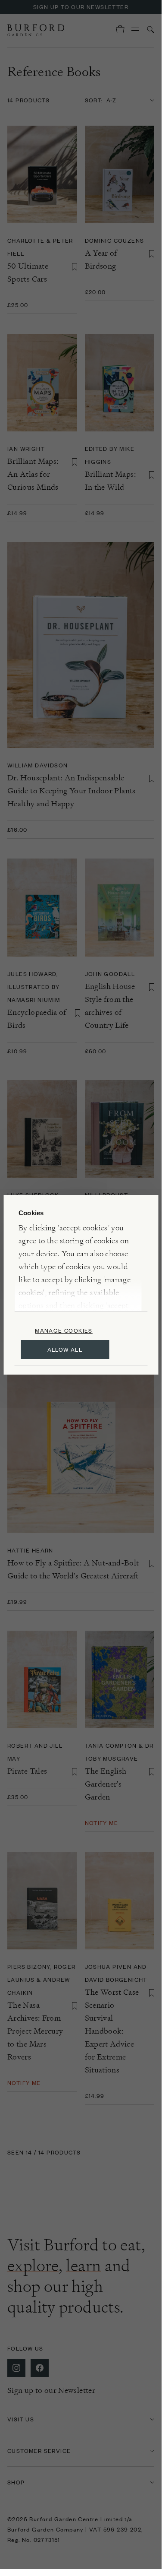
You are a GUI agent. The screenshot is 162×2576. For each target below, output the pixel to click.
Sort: (94, 100)
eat (131, 2245)
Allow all (65, 1349)
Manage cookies (64, 1330)
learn (83, 2265)
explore (33, 2265)
